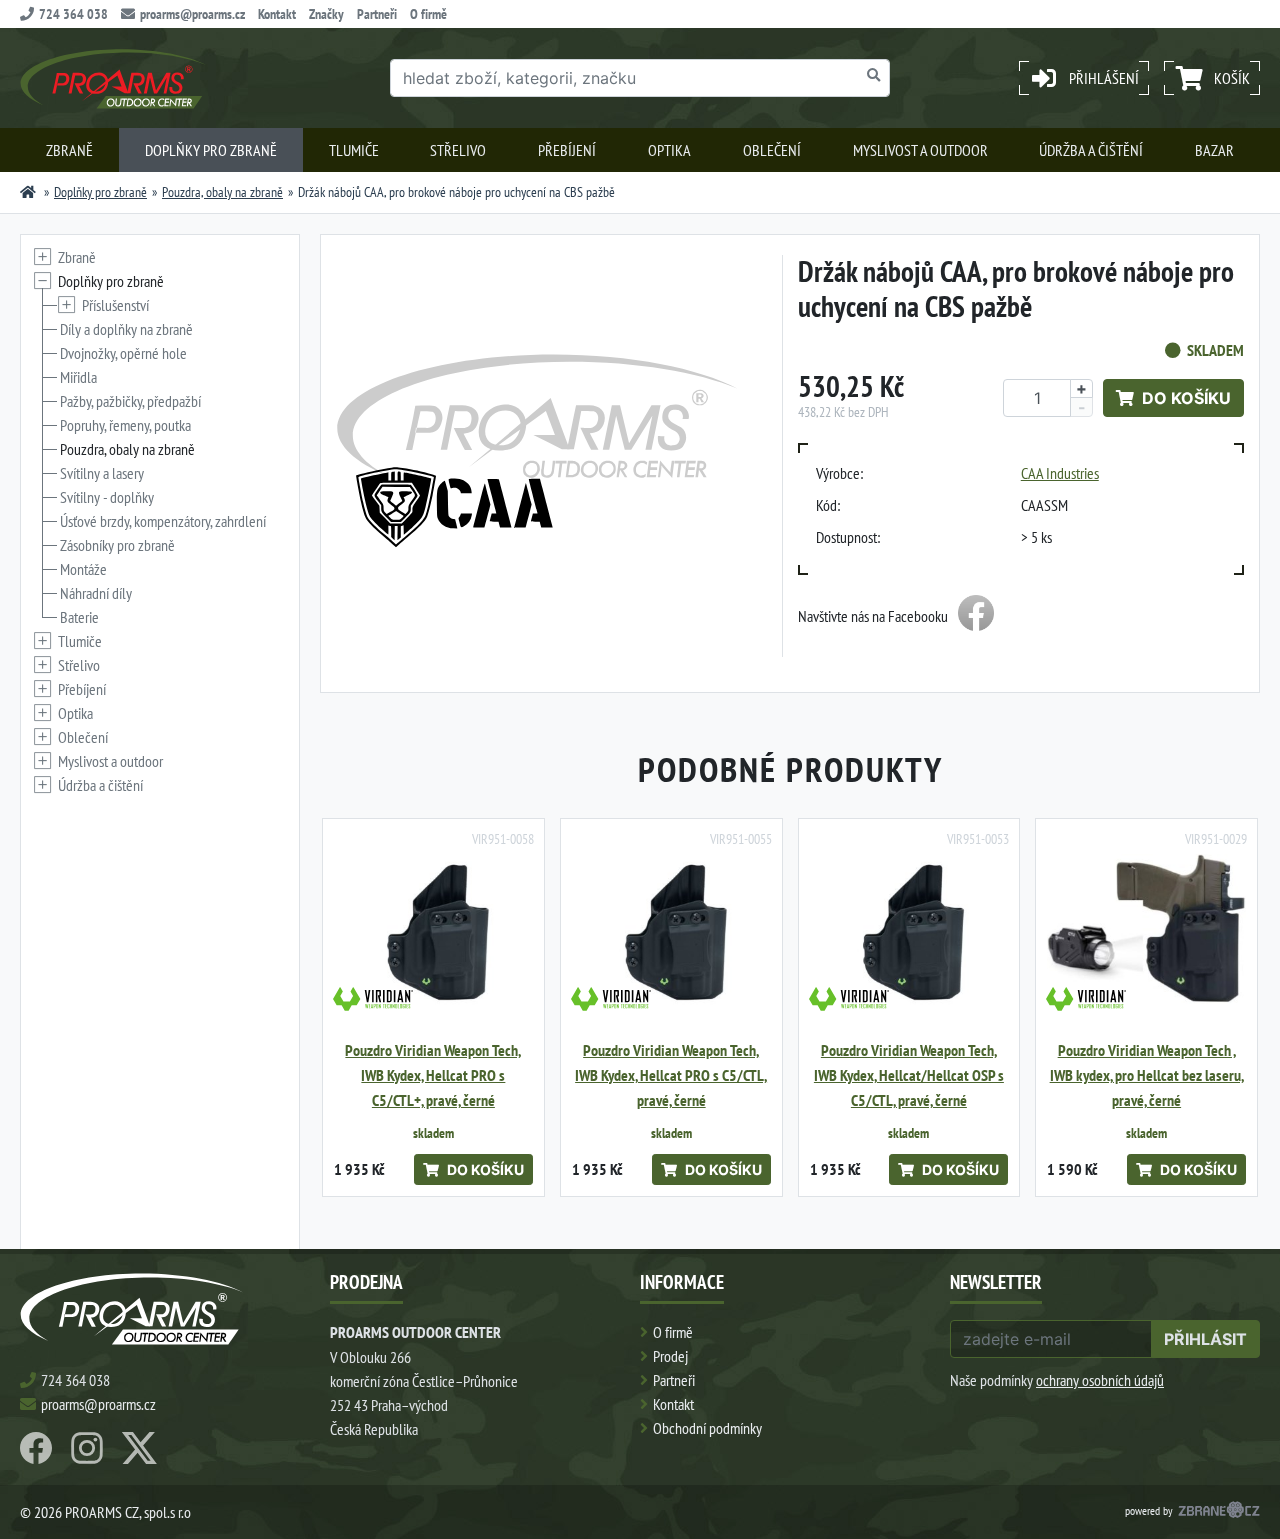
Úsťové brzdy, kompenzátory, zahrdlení (163, 521)
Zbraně (69, 150)
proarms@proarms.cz (192, 14)
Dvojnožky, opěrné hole (123, 353)
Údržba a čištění (1091, 150)
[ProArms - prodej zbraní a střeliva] (28, 192)
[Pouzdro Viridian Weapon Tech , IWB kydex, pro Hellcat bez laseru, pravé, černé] (1146, 929)
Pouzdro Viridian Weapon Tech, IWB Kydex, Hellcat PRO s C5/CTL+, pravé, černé (433, 1075)
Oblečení (772, 150)
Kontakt (277, 14)
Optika (669, 150)
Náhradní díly (96, 593)
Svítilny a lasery (102, 473)
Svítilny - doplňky (107, 497)
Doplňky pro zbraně (211, 150)
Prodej (670, 1356)
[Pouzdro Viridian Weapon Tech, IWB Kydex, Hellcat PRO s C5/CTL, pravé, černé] (671, 929)
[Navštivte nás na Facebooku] (976, 616)
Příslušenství (115, 305)
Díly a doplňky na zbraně (126, 329)
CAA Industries (1060, 473)
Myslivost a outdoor (920, 150)
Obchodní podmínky (707, 1428)
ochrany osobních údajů (1100, 1380)
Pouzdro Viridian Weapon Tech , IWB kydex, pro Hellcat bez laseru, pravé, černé (1147, 1075)
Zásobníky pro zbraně (117, 545)
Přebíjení (567, 150)
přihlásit (1205, 1339)
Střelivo (458, 150)
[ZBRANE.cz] (1219, 1512)
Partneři (377, 14)
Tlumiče (354, 150)
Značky (326, 14)
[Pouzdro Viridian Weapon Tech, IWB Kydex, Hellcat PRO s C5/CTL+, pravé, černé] (433, 929)
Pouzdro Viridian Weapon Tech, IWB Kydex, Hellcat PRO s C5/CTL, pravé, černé (671, 1075)
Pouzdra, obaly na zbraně (222, 192)
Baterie (79, 617)
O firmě (428, 14)
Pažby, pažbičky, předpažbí (130, 401)
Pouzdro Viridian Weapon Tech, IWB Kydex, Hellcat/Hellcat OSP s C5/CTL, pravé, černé (909, 1075)
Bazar (1214, 150)
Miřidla (78, 377)
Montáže (83, 569)
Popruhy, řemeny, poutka (125, 425)
